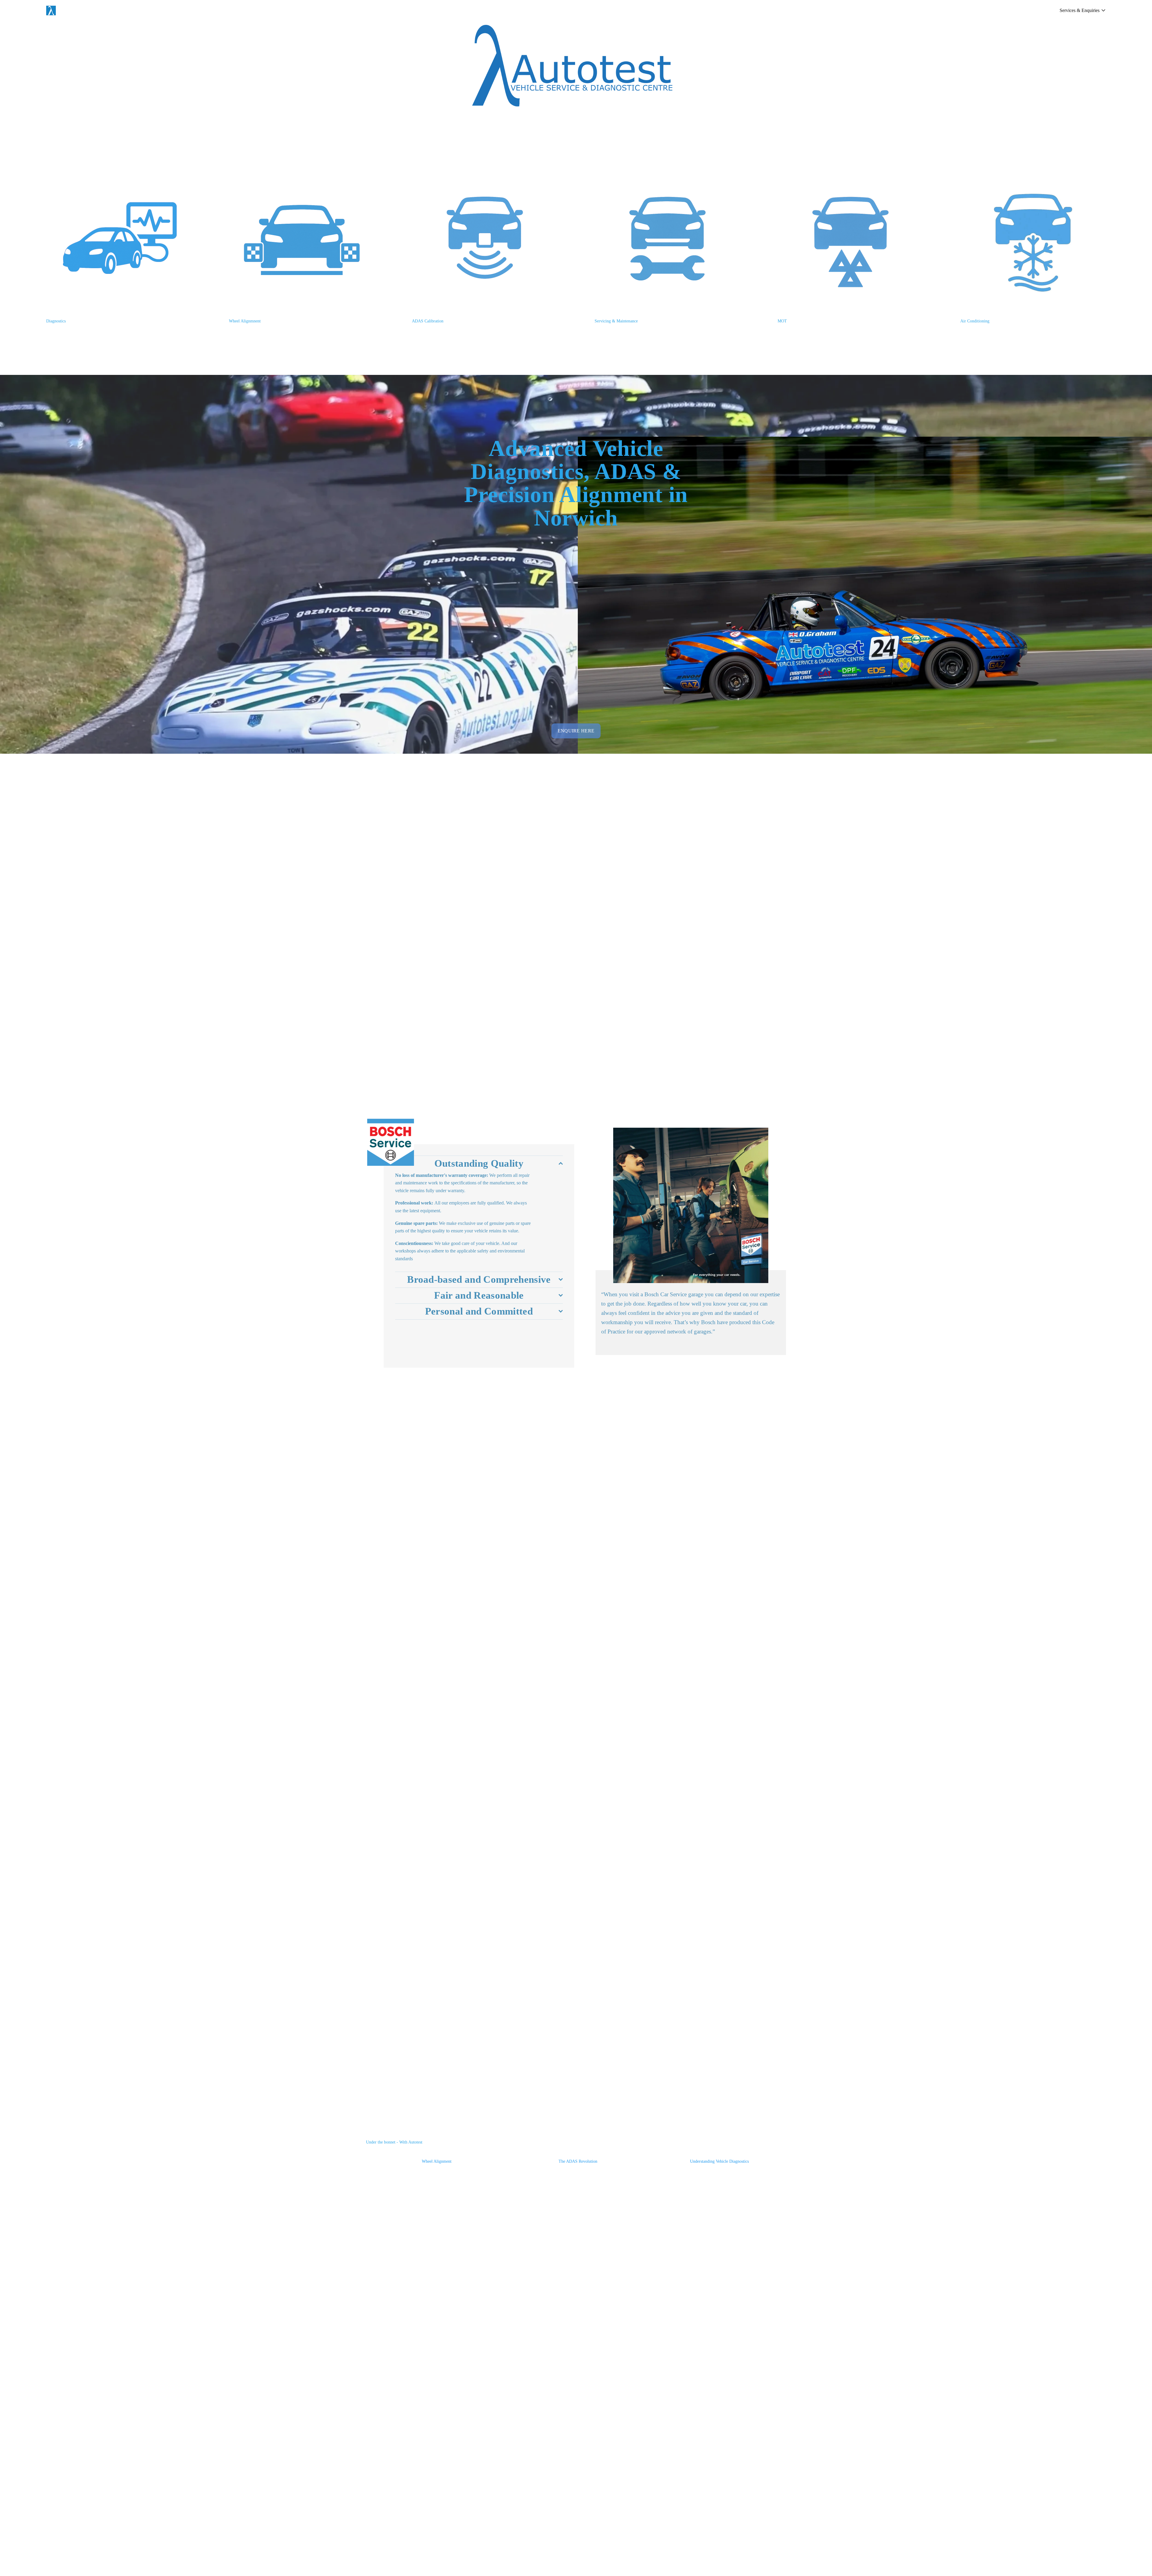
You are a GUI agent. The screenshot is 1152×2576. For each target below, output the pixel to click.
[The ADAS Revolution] (578, 2152)
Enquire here (576, 731)
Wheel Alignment (437, 2161)
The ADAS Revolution (578, 2161)
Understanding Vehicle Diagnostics (719, 2161)
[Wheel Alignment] (437, 2152)
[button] (776, 2142)
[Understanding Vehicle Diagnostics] (720, 2152)
